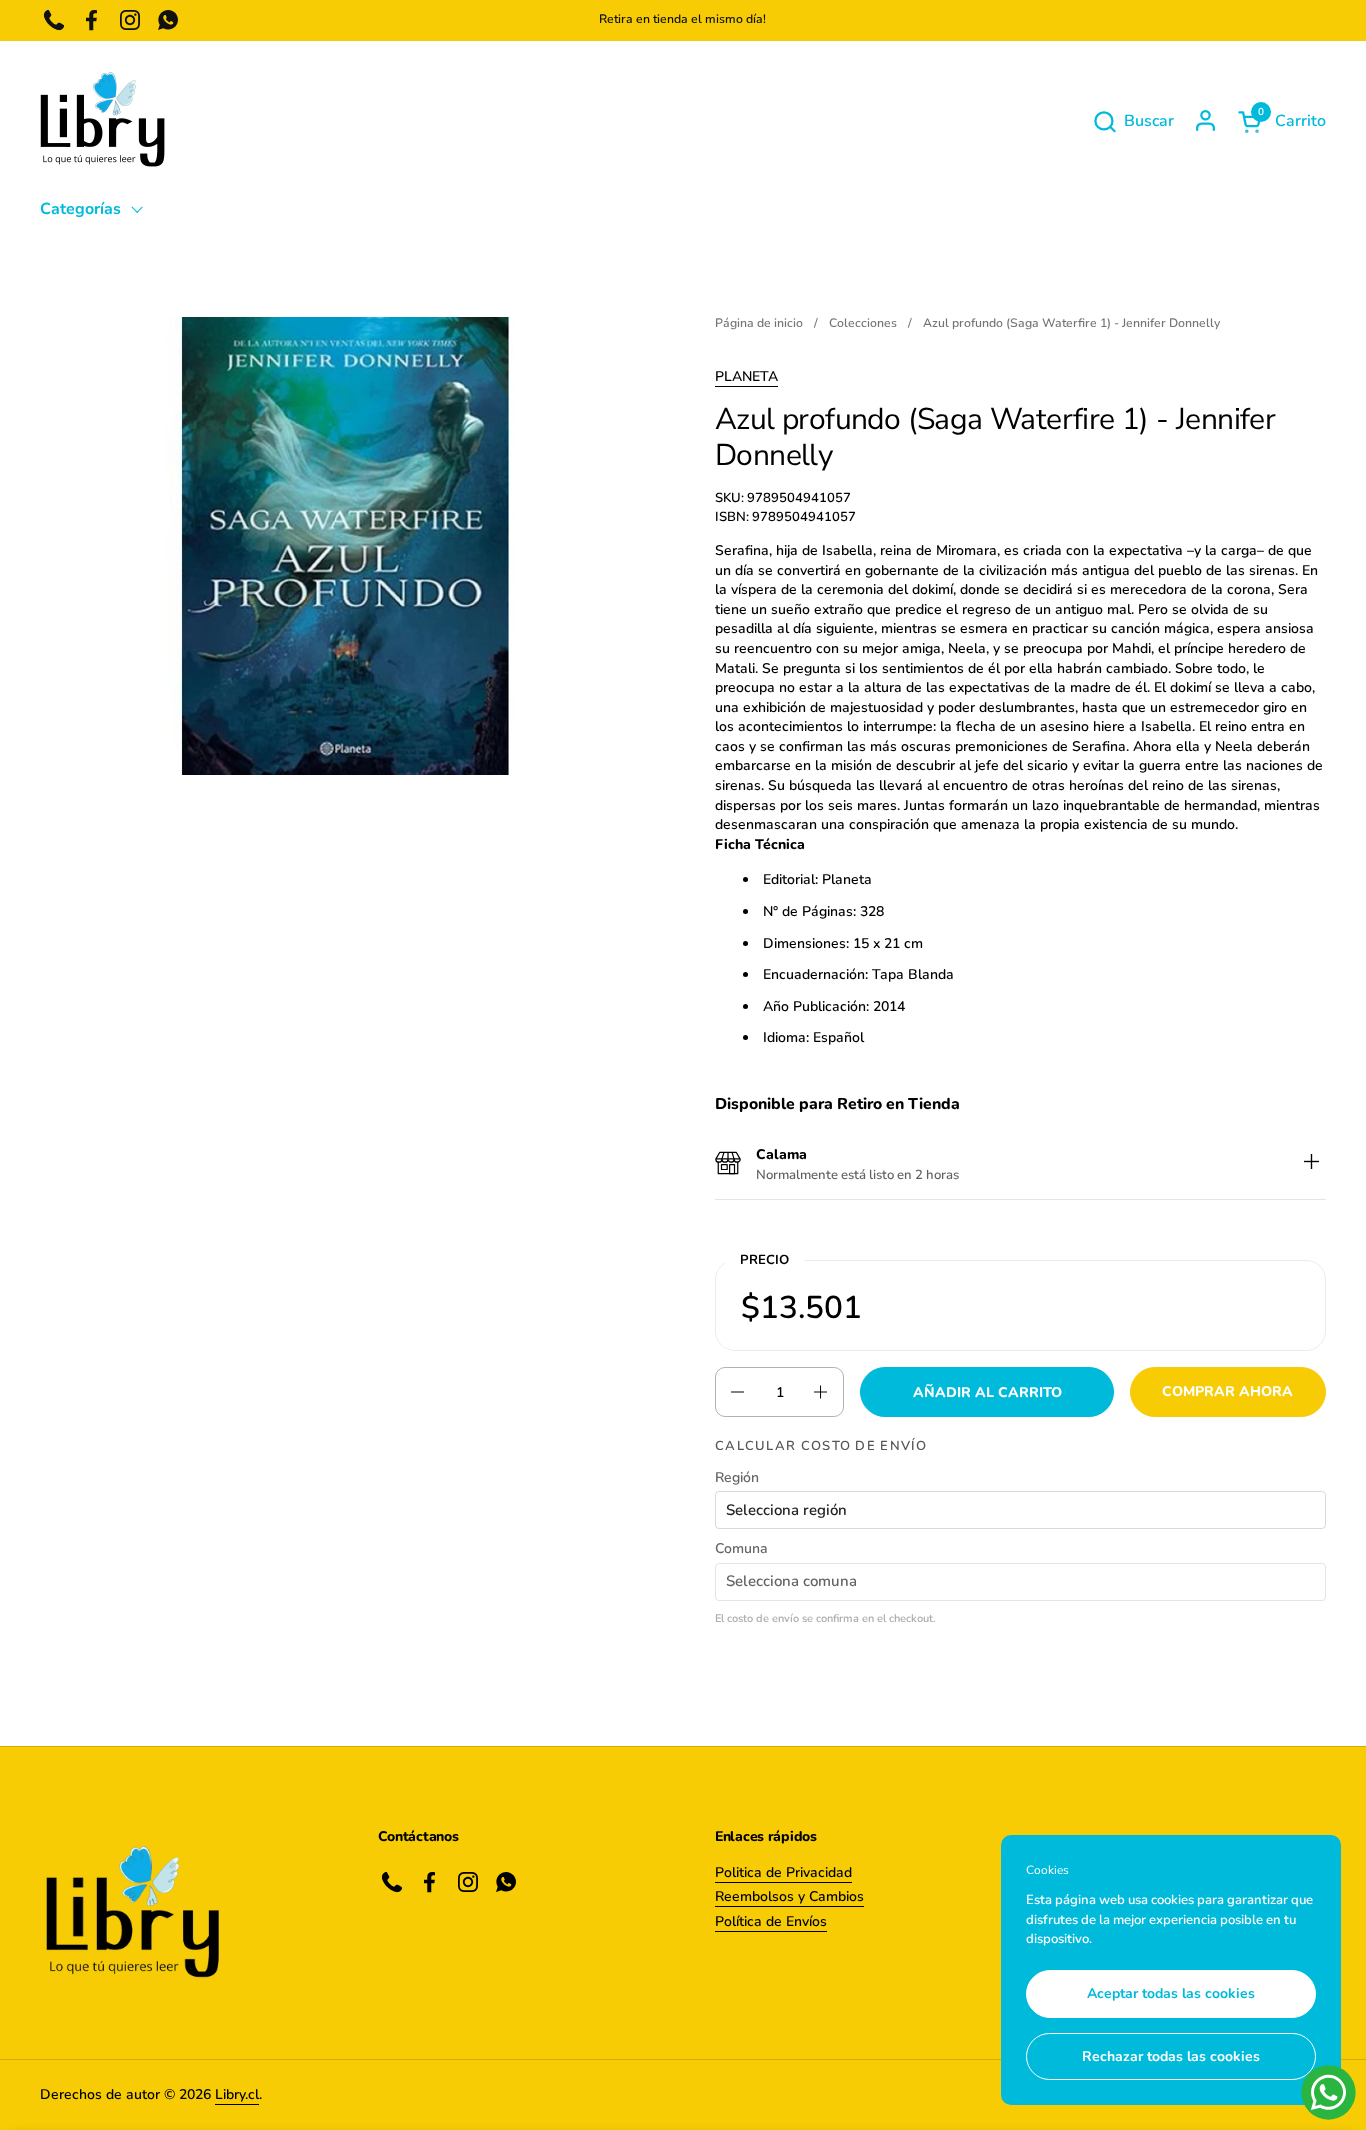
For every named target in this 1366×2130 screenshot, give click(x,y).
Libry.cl (237, 2094)
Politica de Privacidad (783, 1872)
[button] (1133, 121)
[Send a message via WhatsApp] (1328, 2092)
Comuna (741, 1548)
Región (737, 1477)
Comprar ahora (1227, 1391)
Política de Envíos (771, 1921)
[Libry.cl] (102, 121)
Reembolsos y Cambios (789, 1896)
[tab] (1311, 1164)
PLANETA (746, 376)
